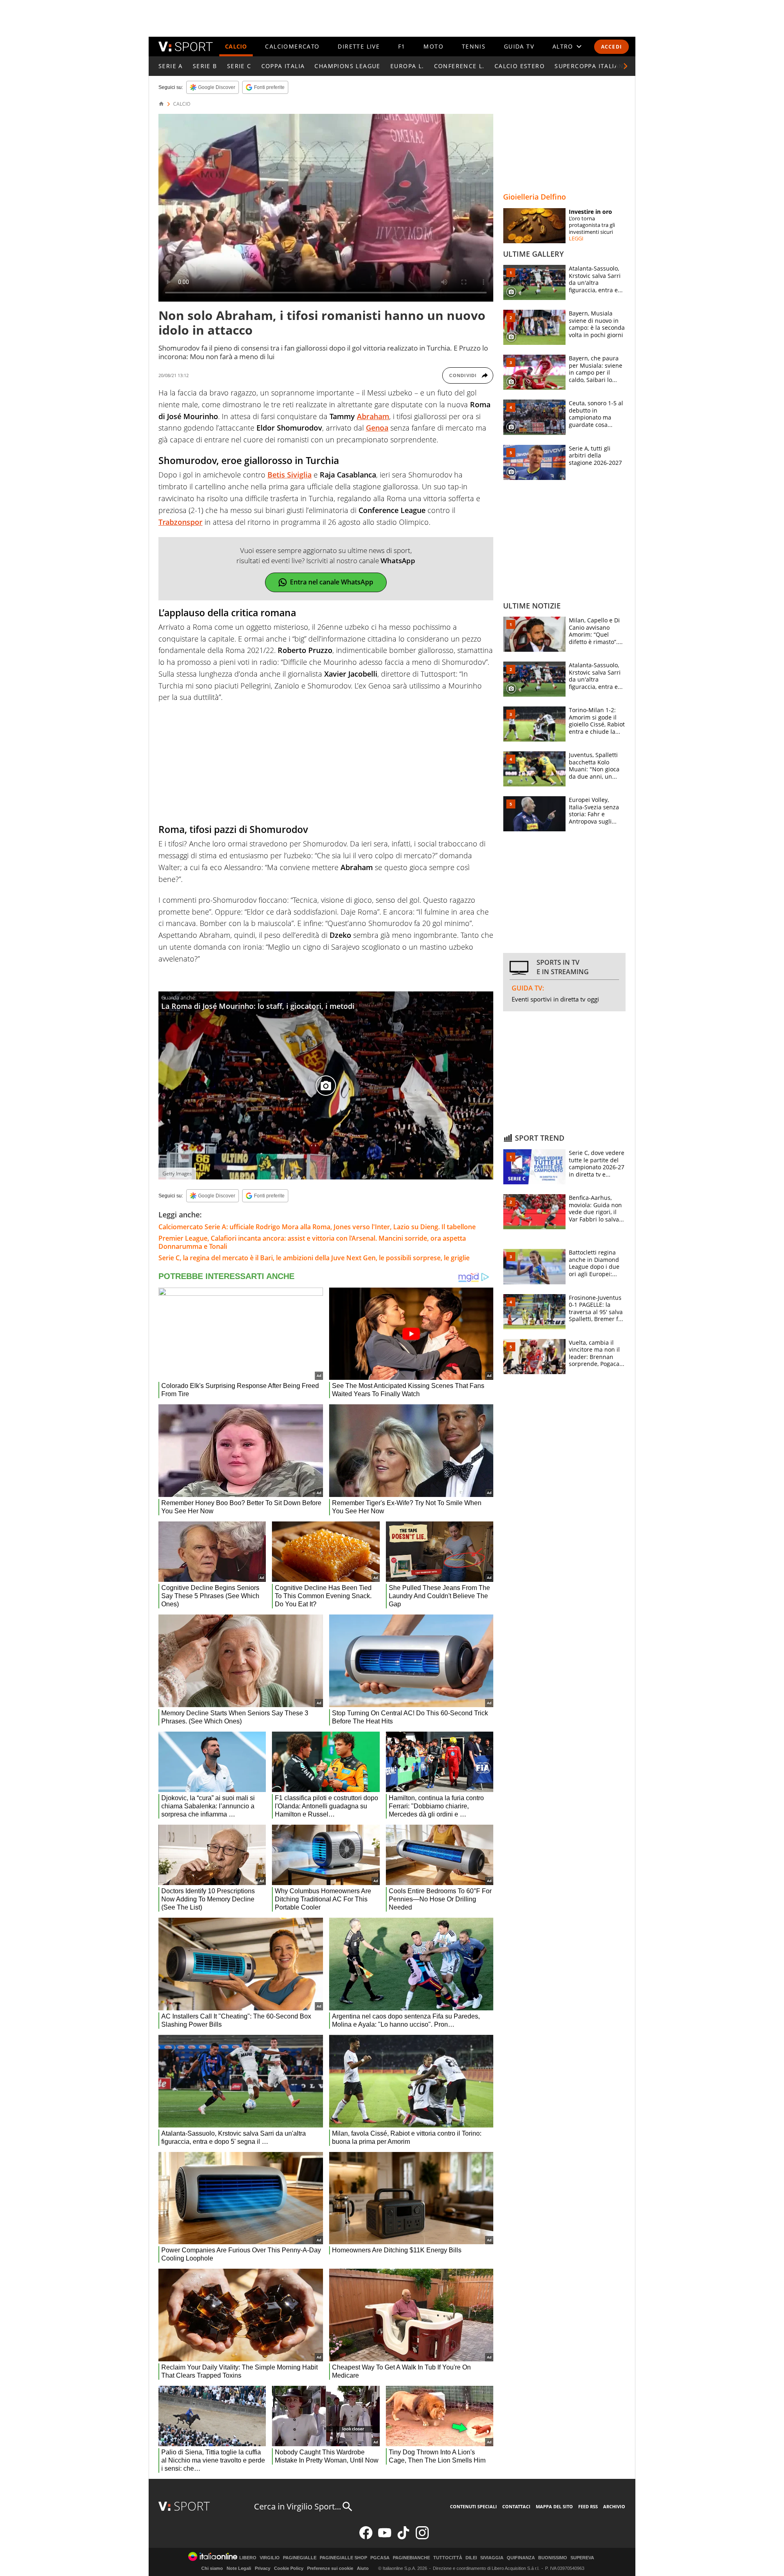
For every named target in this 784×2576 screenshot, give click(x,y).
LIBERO (248, 2558)
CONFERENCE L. (459, 66)
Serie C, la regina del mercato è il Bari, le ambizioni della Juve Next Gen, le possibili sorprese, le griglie (314, 1258)
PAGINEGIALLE (300, 2558)
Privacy (263, 2568)
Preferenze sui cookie (330, 2568)
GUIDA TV (519, 46)
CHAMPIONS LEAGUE (347, 66)
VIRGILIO (270, 2558)
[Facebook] (366, 2537)
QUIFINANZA (521, 2558)
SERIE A (171, 66)
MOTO (433, 46)
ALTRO (563, 46)
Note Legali (239, 2568)
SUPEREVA (582, 2558)
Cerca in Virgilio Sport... (297, 2506)
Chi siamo (212, 2568)
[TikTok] (403, 2537)
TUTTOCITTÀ (448, 2558)
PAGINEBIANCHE (411, 2558)
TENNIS (474, 46)
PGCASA (380, 2558)
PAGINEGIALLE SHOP (343, 2558)
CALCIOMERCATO (292, 46)
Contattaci (516, 2506)
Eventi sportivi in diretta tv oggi (555, 999)
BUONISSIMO (553, 2558)
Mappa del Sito (554, 2506)
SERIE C (239, 66)
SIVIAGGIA (492, 2558)
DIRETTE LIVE (359, 46)
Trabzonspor (180, 522)
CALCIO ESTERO (520, 66)
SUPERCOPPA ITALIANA (591, 66)
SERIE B (205, 66)
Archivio (614, 2506)
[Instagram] (422, 2537)
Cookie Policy (289, 2568)
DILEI (471, 2558)
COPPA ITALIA (283, 66)
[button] (626, 66)
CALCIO (236, 46)
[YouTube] (385, 2537)
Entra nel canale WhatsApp (332, 582)
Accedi (611, 47)
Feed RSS (588, 2506)
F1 (402, 46)
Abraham (373, 416)
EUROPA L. (407, 66)
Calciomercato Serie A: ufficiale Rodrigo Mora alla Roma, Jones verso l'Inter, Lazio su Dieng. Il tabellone (317, 1227)
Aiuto (363, 2568)
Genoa (377, 428)
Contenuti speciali (473, 2506)
